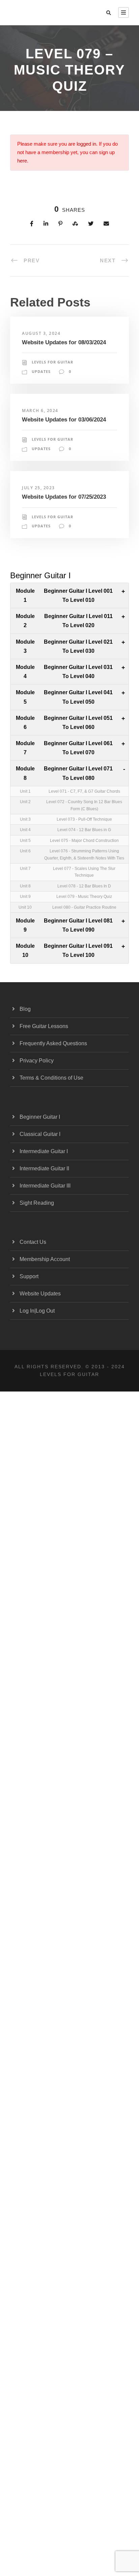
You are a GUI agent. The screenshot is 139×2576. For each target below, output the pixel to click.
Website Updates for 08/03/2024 (64, 342)
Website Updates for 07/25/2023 (64, 497)
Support (29, 1276)
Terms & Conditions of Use (51, 1078)
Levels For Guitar (52, 362)
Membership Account (45, 1259)
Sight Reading (37, 1203)
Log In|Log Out (37, 1311)
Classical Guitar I (40, 1134)
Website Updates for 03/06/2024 (64, 420)
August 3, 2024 (41, 333)
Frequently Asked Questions (53, 1043)
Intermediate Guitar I (44, 1151)
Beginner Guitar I (40, 1117)
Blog (25, 1009)
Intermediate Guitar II (44, 1168)
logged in (86, 144)
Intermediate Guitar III (45, 1186)
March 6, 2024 (40, 411)
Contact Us (33, 1242)
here (22, 161)
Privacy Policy (37, 1061)
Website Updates (40, 1294)
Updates (41, 371)
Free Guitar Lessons (44, 1026)
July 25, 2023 (38, 488)
